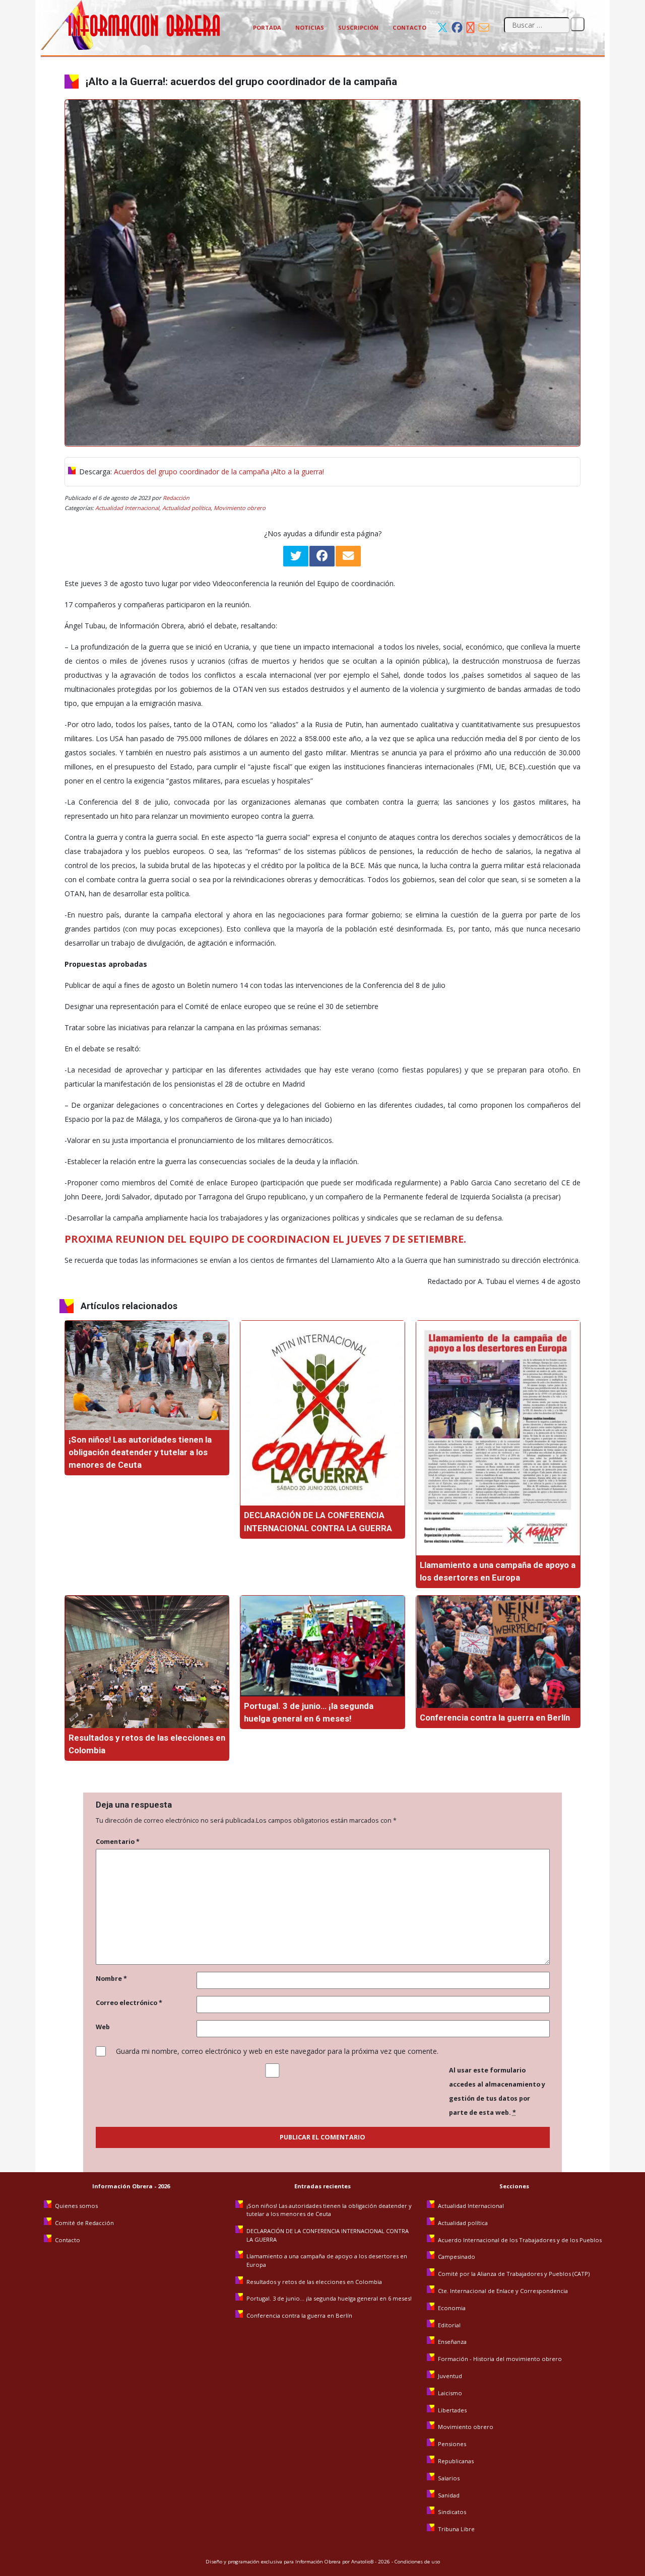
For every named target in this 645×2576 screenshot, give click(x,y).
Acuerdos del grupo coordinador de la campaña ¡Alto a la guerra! (219, 472)
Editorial (449, 2325)
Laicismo (450, 2393)
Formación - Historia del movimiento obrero (500, 2359)
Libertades (452, 2410)
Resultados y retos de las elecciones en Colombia (315, 2282)
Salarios (449, 2478)
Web (103, 2027)
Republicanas (456, 2461)
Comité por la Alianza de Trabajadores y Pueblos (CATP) (514, 2274)
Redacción (176, 498)
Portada (267, 27)
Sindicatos (452, 2512)
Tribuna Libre (456, 2529)
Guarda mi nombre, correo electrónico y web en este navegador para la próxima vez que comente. (277, 2051)
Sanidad (449, 2495)
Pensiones (452, 2444)
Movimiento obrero (240, 508)
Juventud (450, 2376)
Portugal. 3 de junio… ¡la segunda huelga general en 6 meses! (330, 2298)
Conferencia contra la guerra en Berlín (496, 1718)
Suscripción (358, 27)
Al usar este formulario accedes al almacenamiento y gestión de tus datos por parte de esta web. (497, 2091)
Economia (452, 2308)
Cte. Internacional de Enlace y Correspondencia (503, 2291)
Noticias (310, 27)
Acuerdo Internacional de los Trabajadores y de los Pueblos (520, 2240)
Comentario (118, 1842)
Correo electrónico (129, 2003)
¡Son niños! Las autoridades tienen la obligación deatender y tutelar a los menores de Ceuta (140, 1452)
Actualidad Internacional (127, 508)
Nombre (111, 1979)
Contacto (409, 27)
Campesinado (457, 2257)
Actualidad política (186, 508)
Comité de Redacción (84, 2223)
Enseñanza (452, 2342)
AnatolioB (362, 2562)
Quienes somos (76, 2206)
